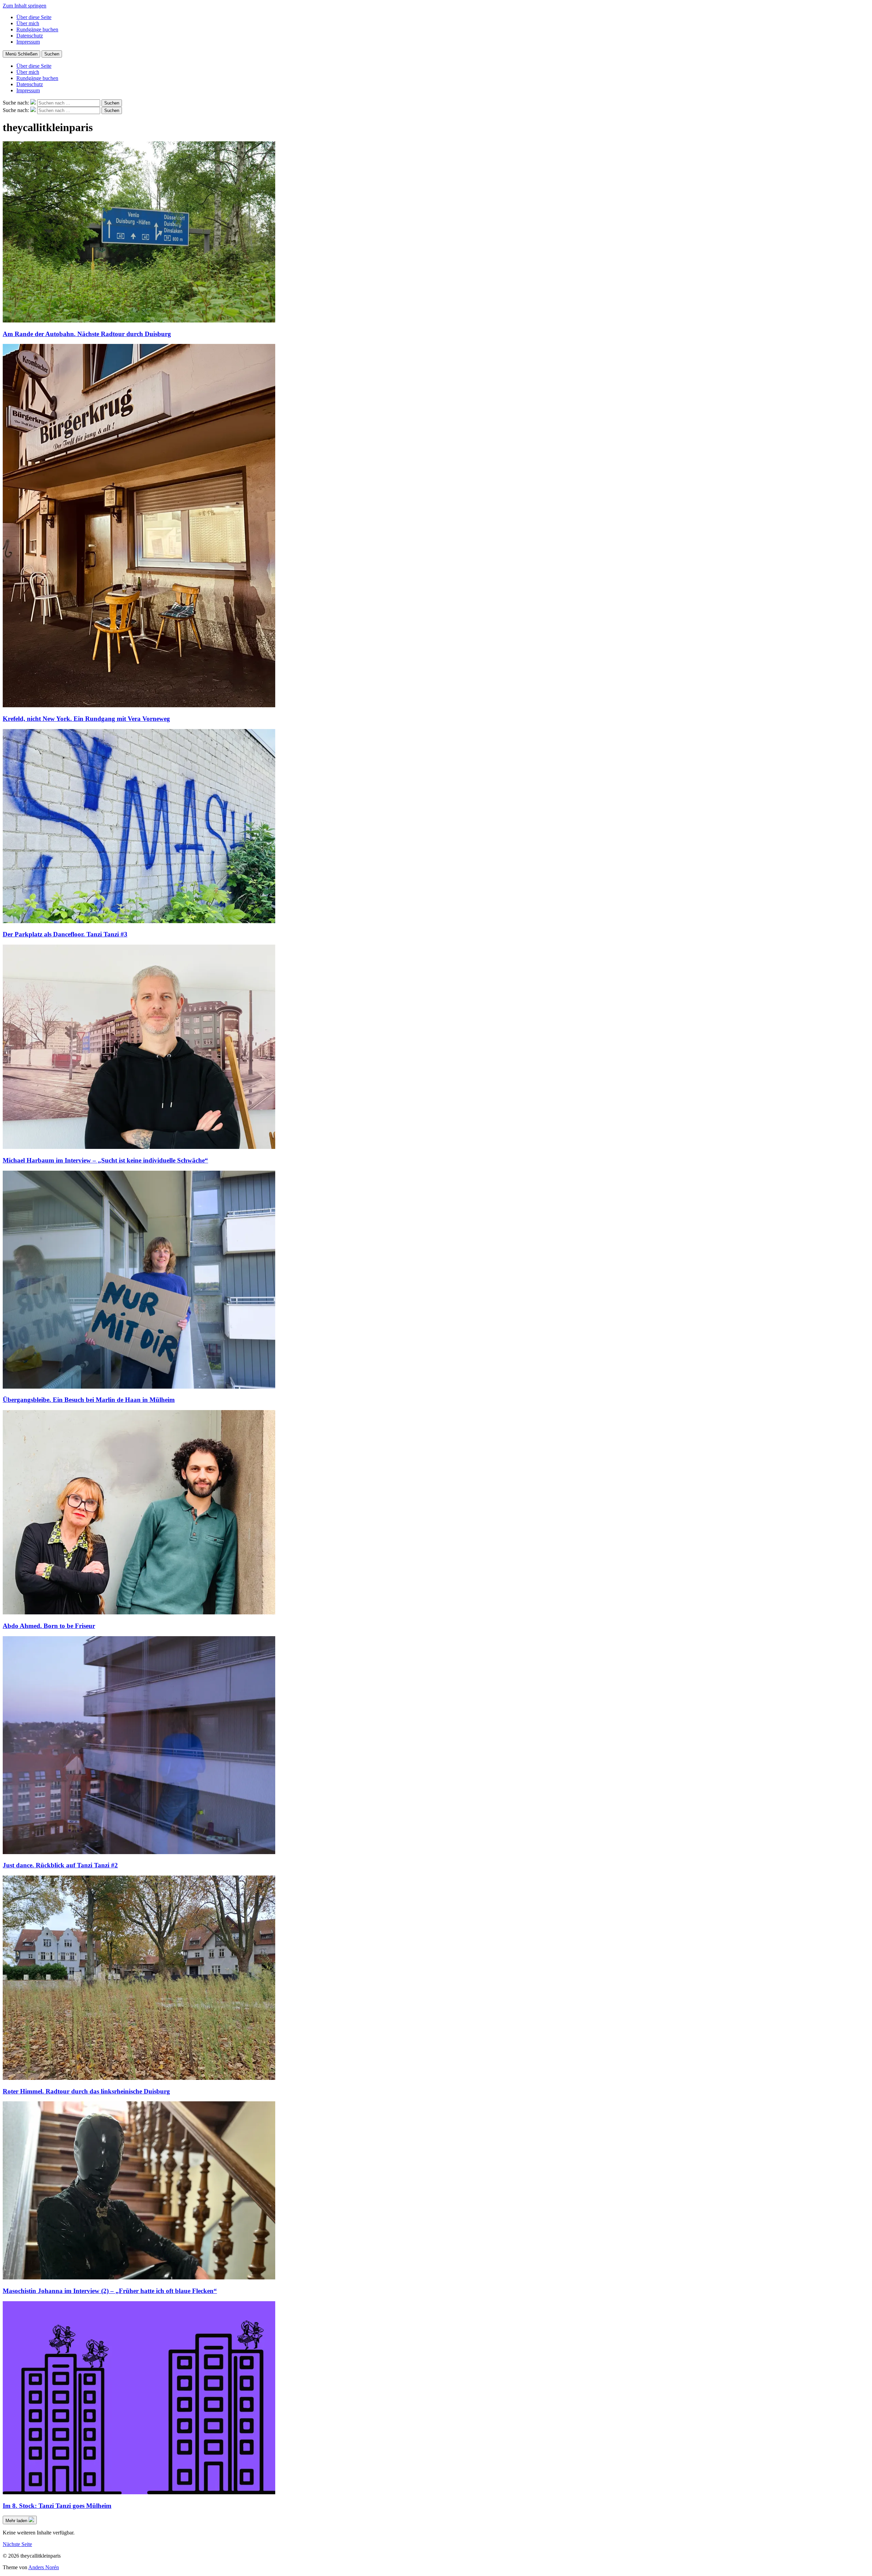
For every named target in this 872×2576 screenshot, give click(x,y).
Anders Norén (44, 2567)
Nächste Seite (17, 2544)
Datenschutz (30, 36)
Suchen (52, 54)
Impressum (28, 42)
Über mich (28, 23)
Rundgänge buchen (37, 29)
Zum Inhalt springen (25, 6)
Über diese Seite (34, 17)
